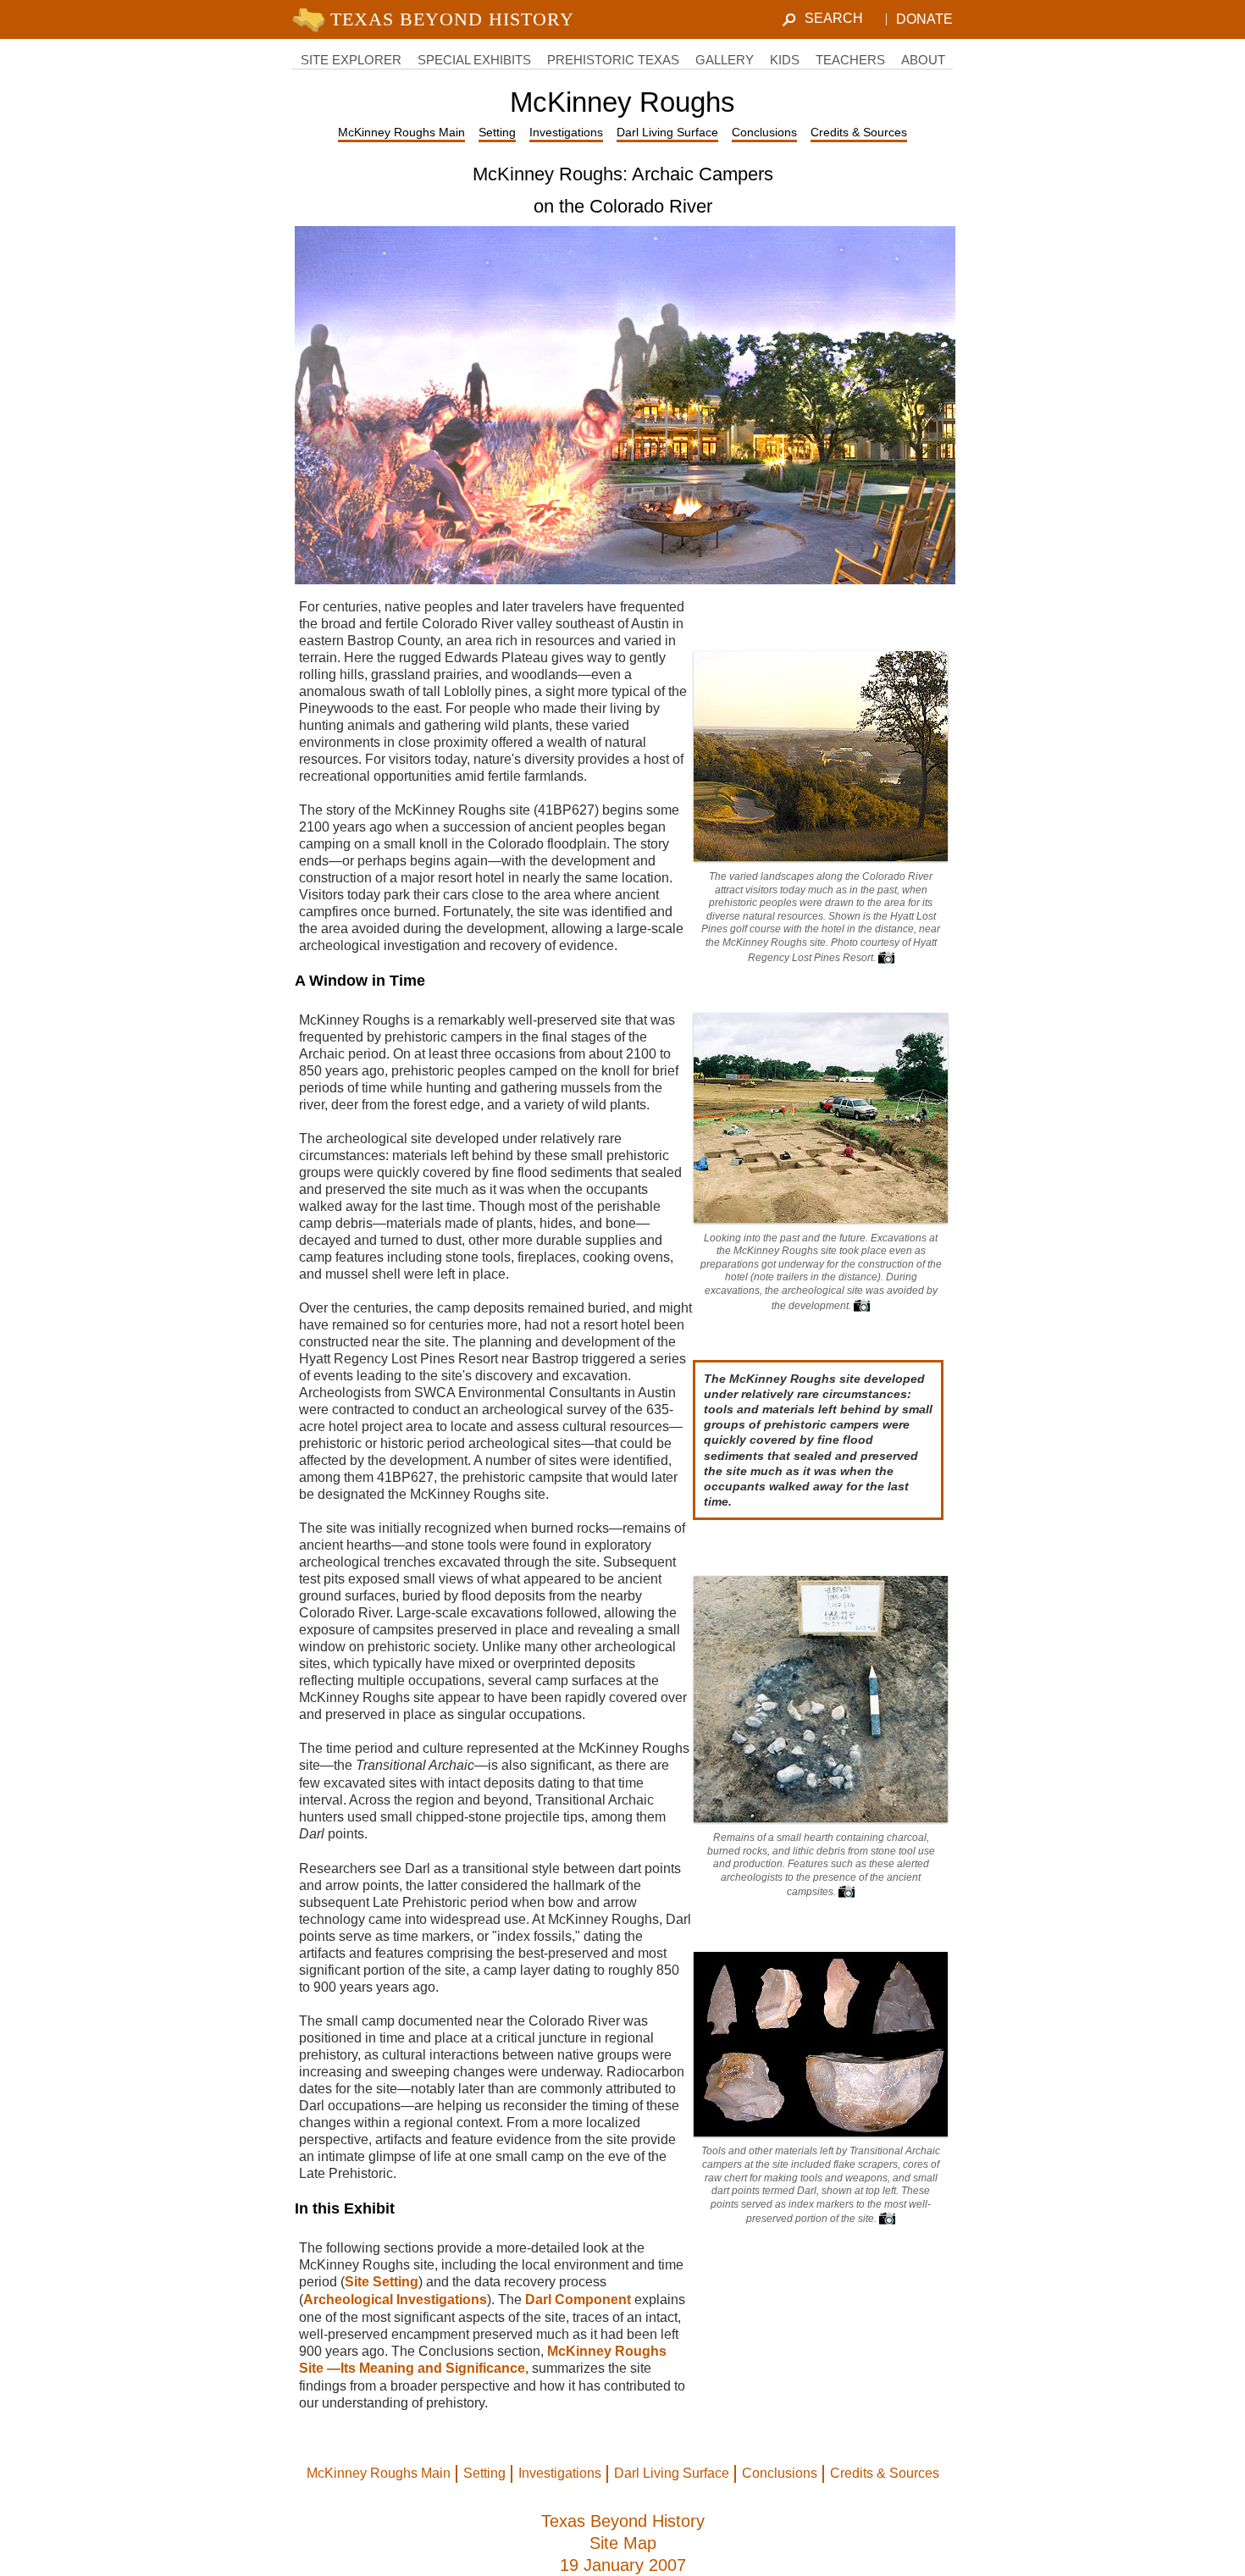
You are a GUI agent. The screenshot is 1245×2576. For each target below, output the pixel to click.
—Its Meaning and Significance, (429, 2368)
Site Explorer (351, 60)
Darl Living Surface (667, 132)
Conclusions (764, 132)
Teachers (850, 60)
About (923, 60)
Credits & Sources (859, 132)
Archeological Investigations (395, 2300)
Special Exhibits (474, 60)
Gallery (725, 60)
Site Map (623, 2543)
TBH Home (437, 19)
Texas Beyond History (623, 2521)
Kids (785, 60)
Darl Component (578, 2300)
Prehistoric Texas (613, 60)
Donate (924, 19)
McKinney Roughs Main (401, 132)
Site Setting (382, 2282)
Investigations (566, 132)
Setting (497, 132)
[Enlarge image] (886, 958)
